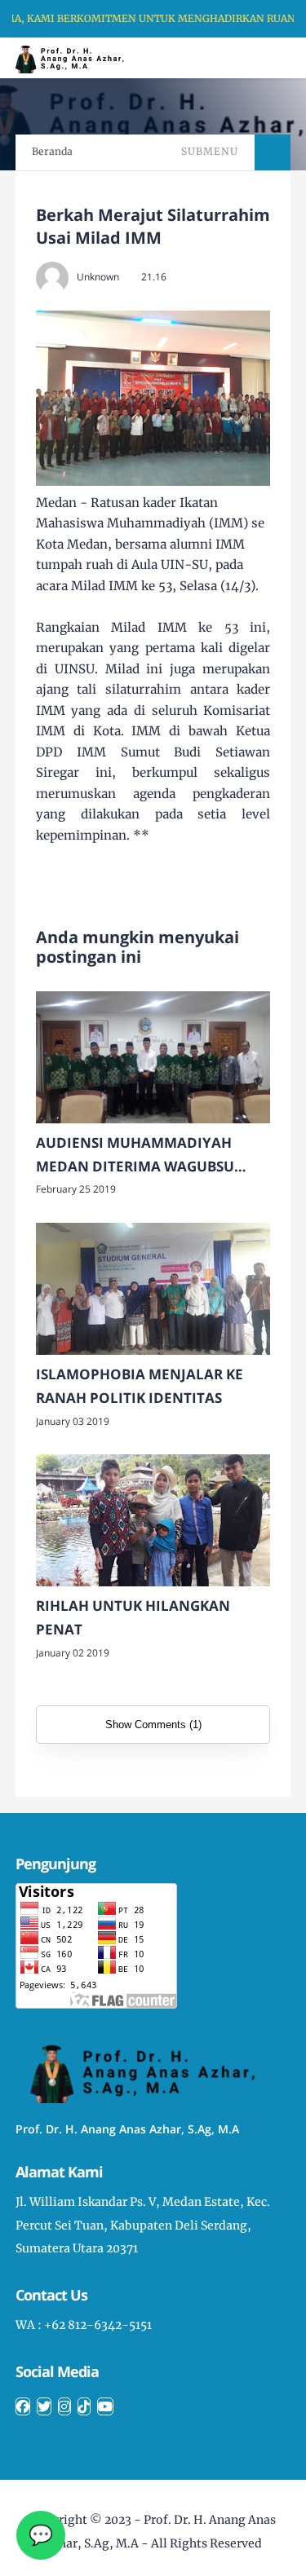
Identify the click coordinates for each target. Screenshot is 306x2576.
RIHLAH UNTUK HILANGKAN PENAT (133, 1617)
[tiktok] (84, 2406)
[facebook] (23, 2406)
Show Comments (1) (153, 1725)
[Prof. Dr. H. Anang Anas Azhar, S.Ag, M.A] (75, 57)
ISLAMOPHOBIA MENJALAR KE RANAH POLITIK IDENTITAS (140, 1386)
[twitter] (44, 2406)
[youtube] (105, 2406)
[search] (238, 58)
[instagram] (64, 2406)
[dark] (265, 58)
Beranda (52, 151)
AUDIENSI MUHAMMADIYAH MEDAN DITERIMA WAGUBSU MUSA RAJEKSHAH (135, 1156)
